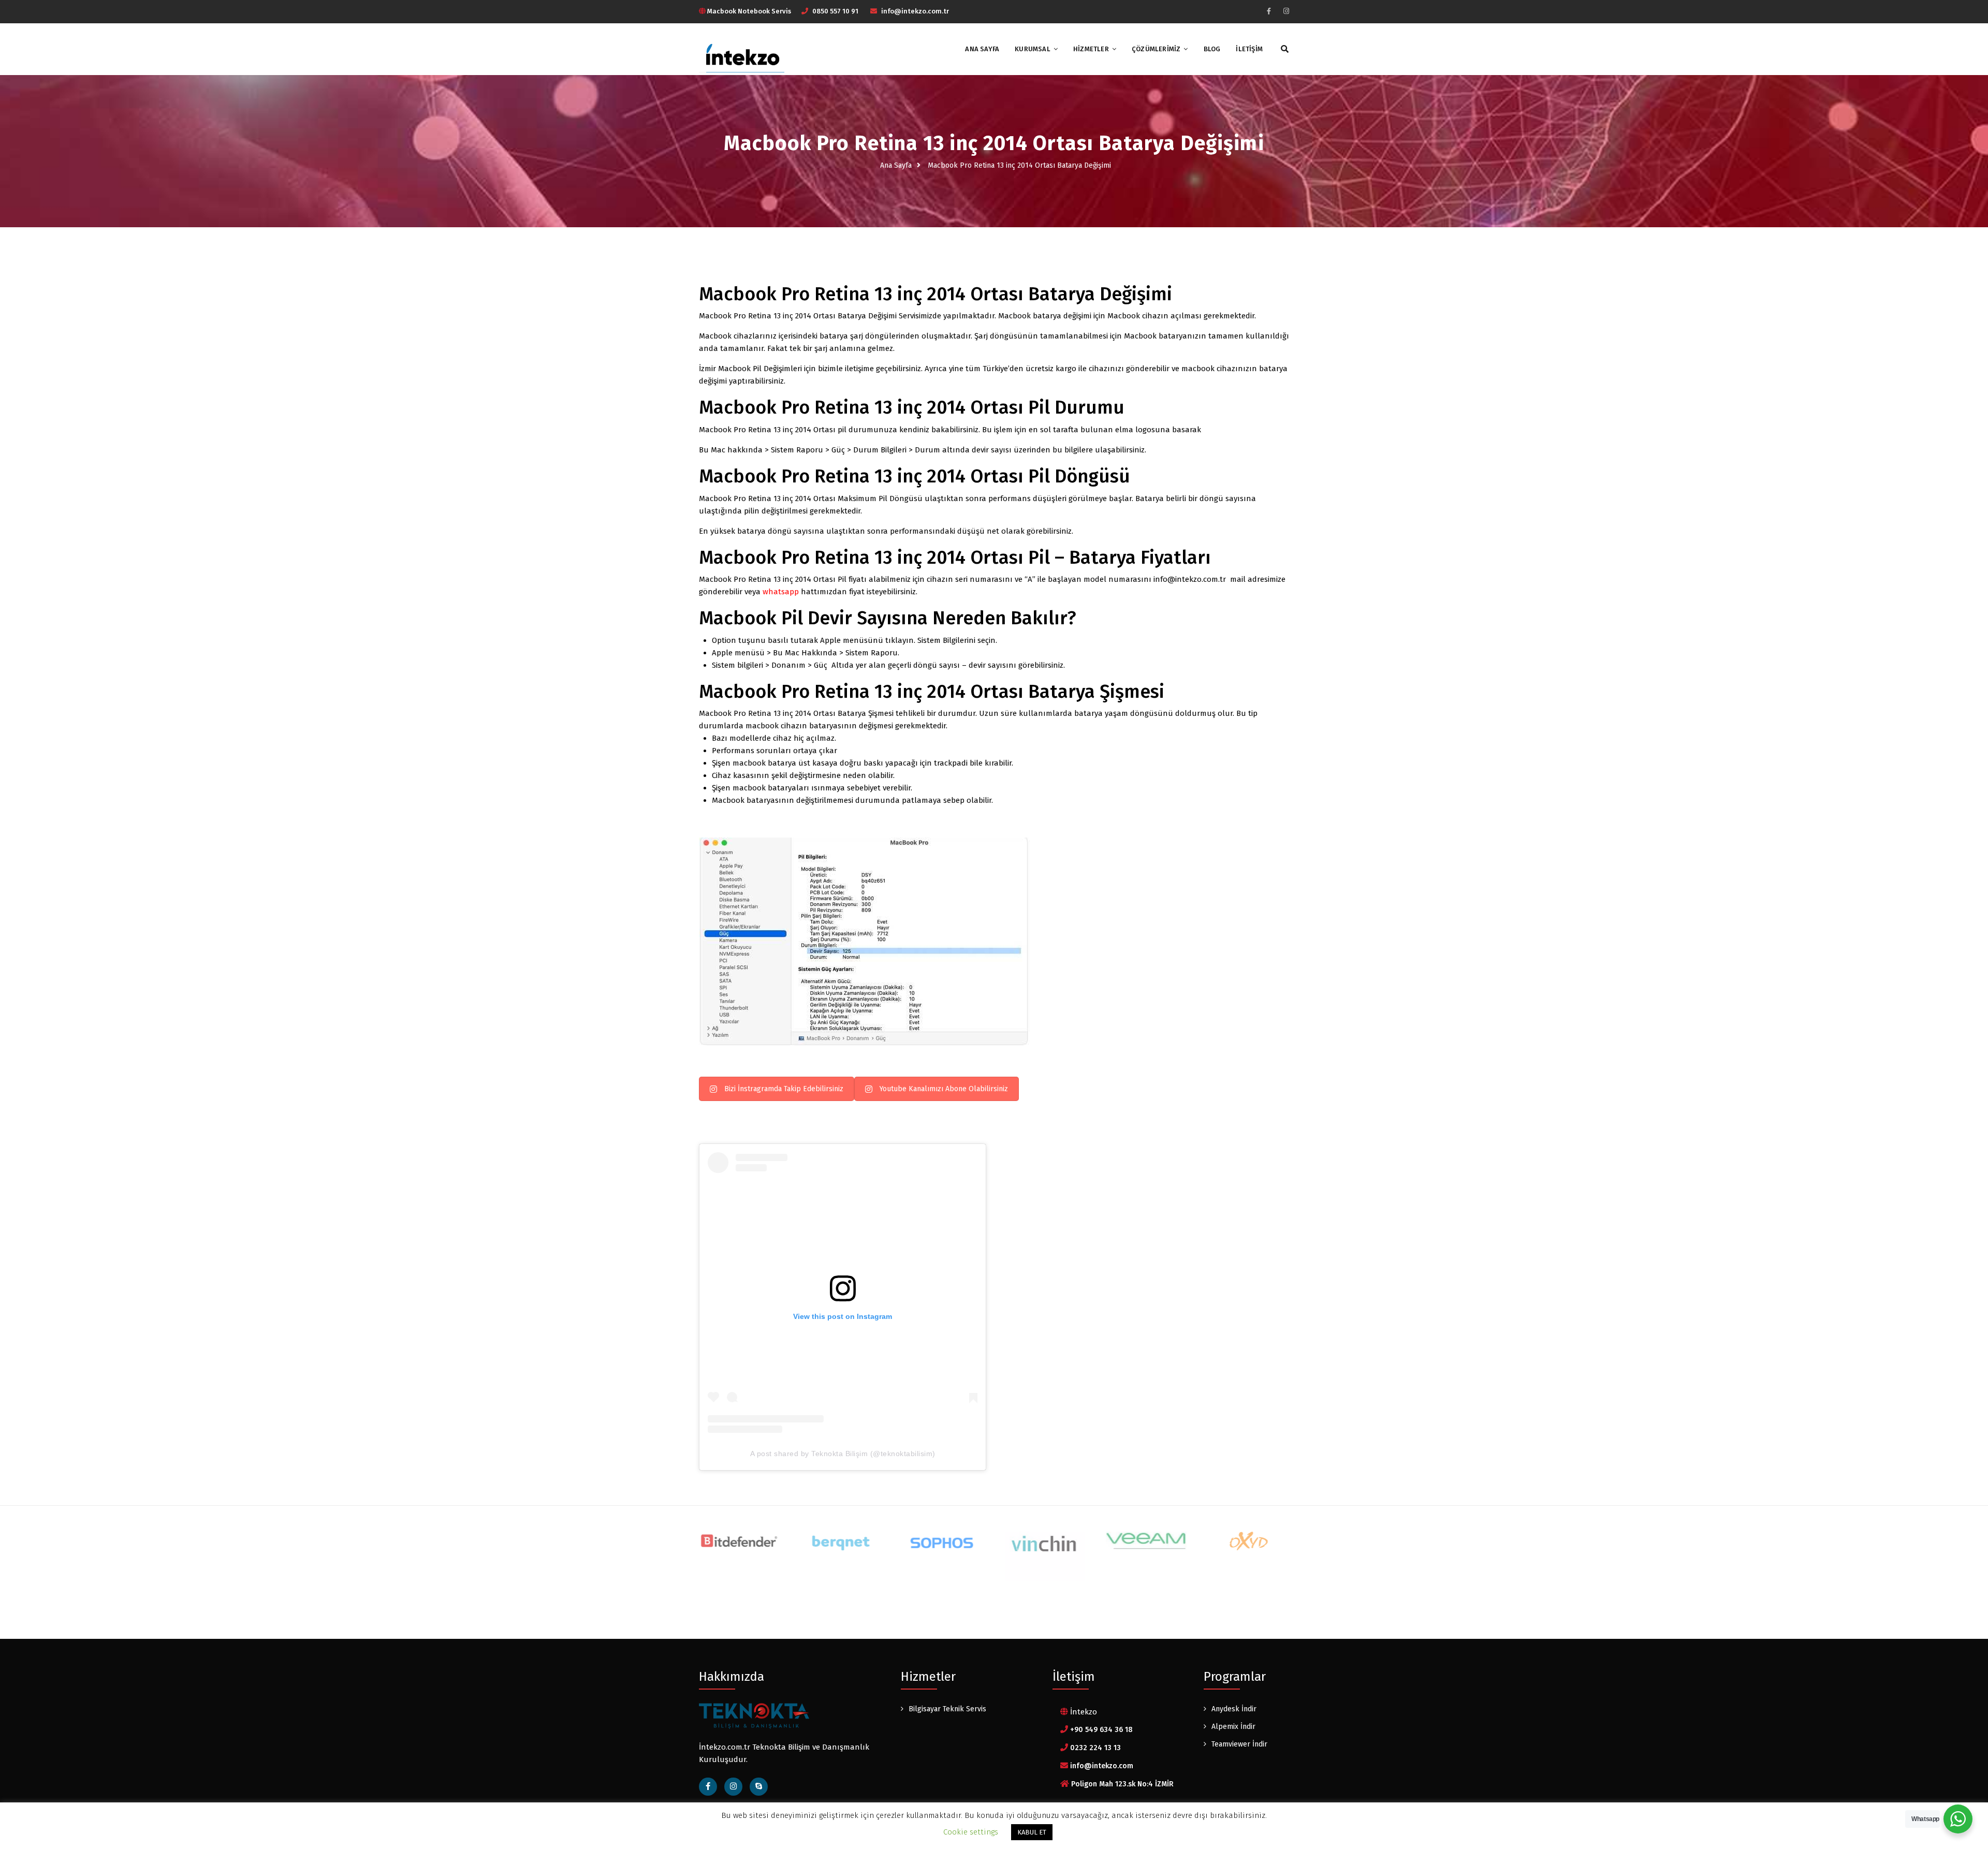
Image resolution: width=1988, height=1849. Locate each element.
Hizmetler (1091, 49)
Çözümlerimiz (1156, 49)
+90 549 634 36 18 (1101, 1730)
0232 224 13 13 (1095, 1748)
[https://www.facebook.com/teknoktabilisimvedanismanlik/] (708, 1787)
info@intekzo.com (1102, 1766)
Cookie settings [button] (971, 1832)
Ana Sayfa (982, 49)
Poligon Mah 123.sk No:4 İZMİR (1122, 1784)
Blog (1212, 49)
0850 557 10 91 (835, 11)
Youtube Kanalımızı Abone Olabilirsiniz (944, 1089)
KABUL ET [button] (1032, 1832)
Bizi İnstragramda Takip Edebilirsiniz (784, 1089)
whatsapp (781, 592)
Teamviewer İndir (1239, 1744)
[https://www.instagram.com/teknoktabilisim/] (1286, 11)
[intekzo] (742, 55)
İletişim (1249, 49)
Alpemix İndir (1233, 1727)
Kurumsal (1033, 49)
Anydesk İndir (1234, 1709)
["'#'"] (759, 1787)
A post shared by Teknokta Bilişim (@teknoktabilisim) (843, 1454)
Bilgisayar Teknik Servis (947, 1709)
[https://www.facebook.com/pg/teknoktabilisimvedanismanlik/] (1269, 11)
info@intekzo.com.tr (915, 11)
